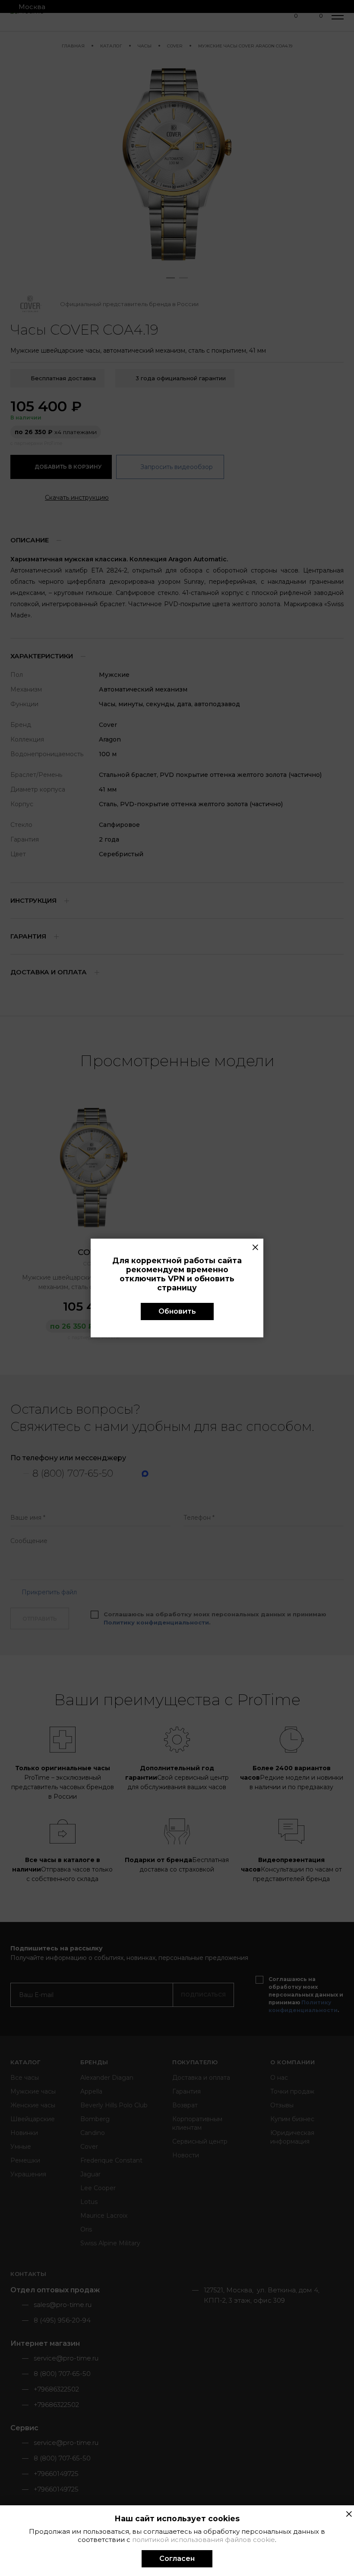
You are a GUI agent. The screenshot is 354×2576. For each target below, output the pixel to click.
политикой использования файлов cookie (204, 2540)
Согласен (177, 2559)
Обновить (177, 1311)
